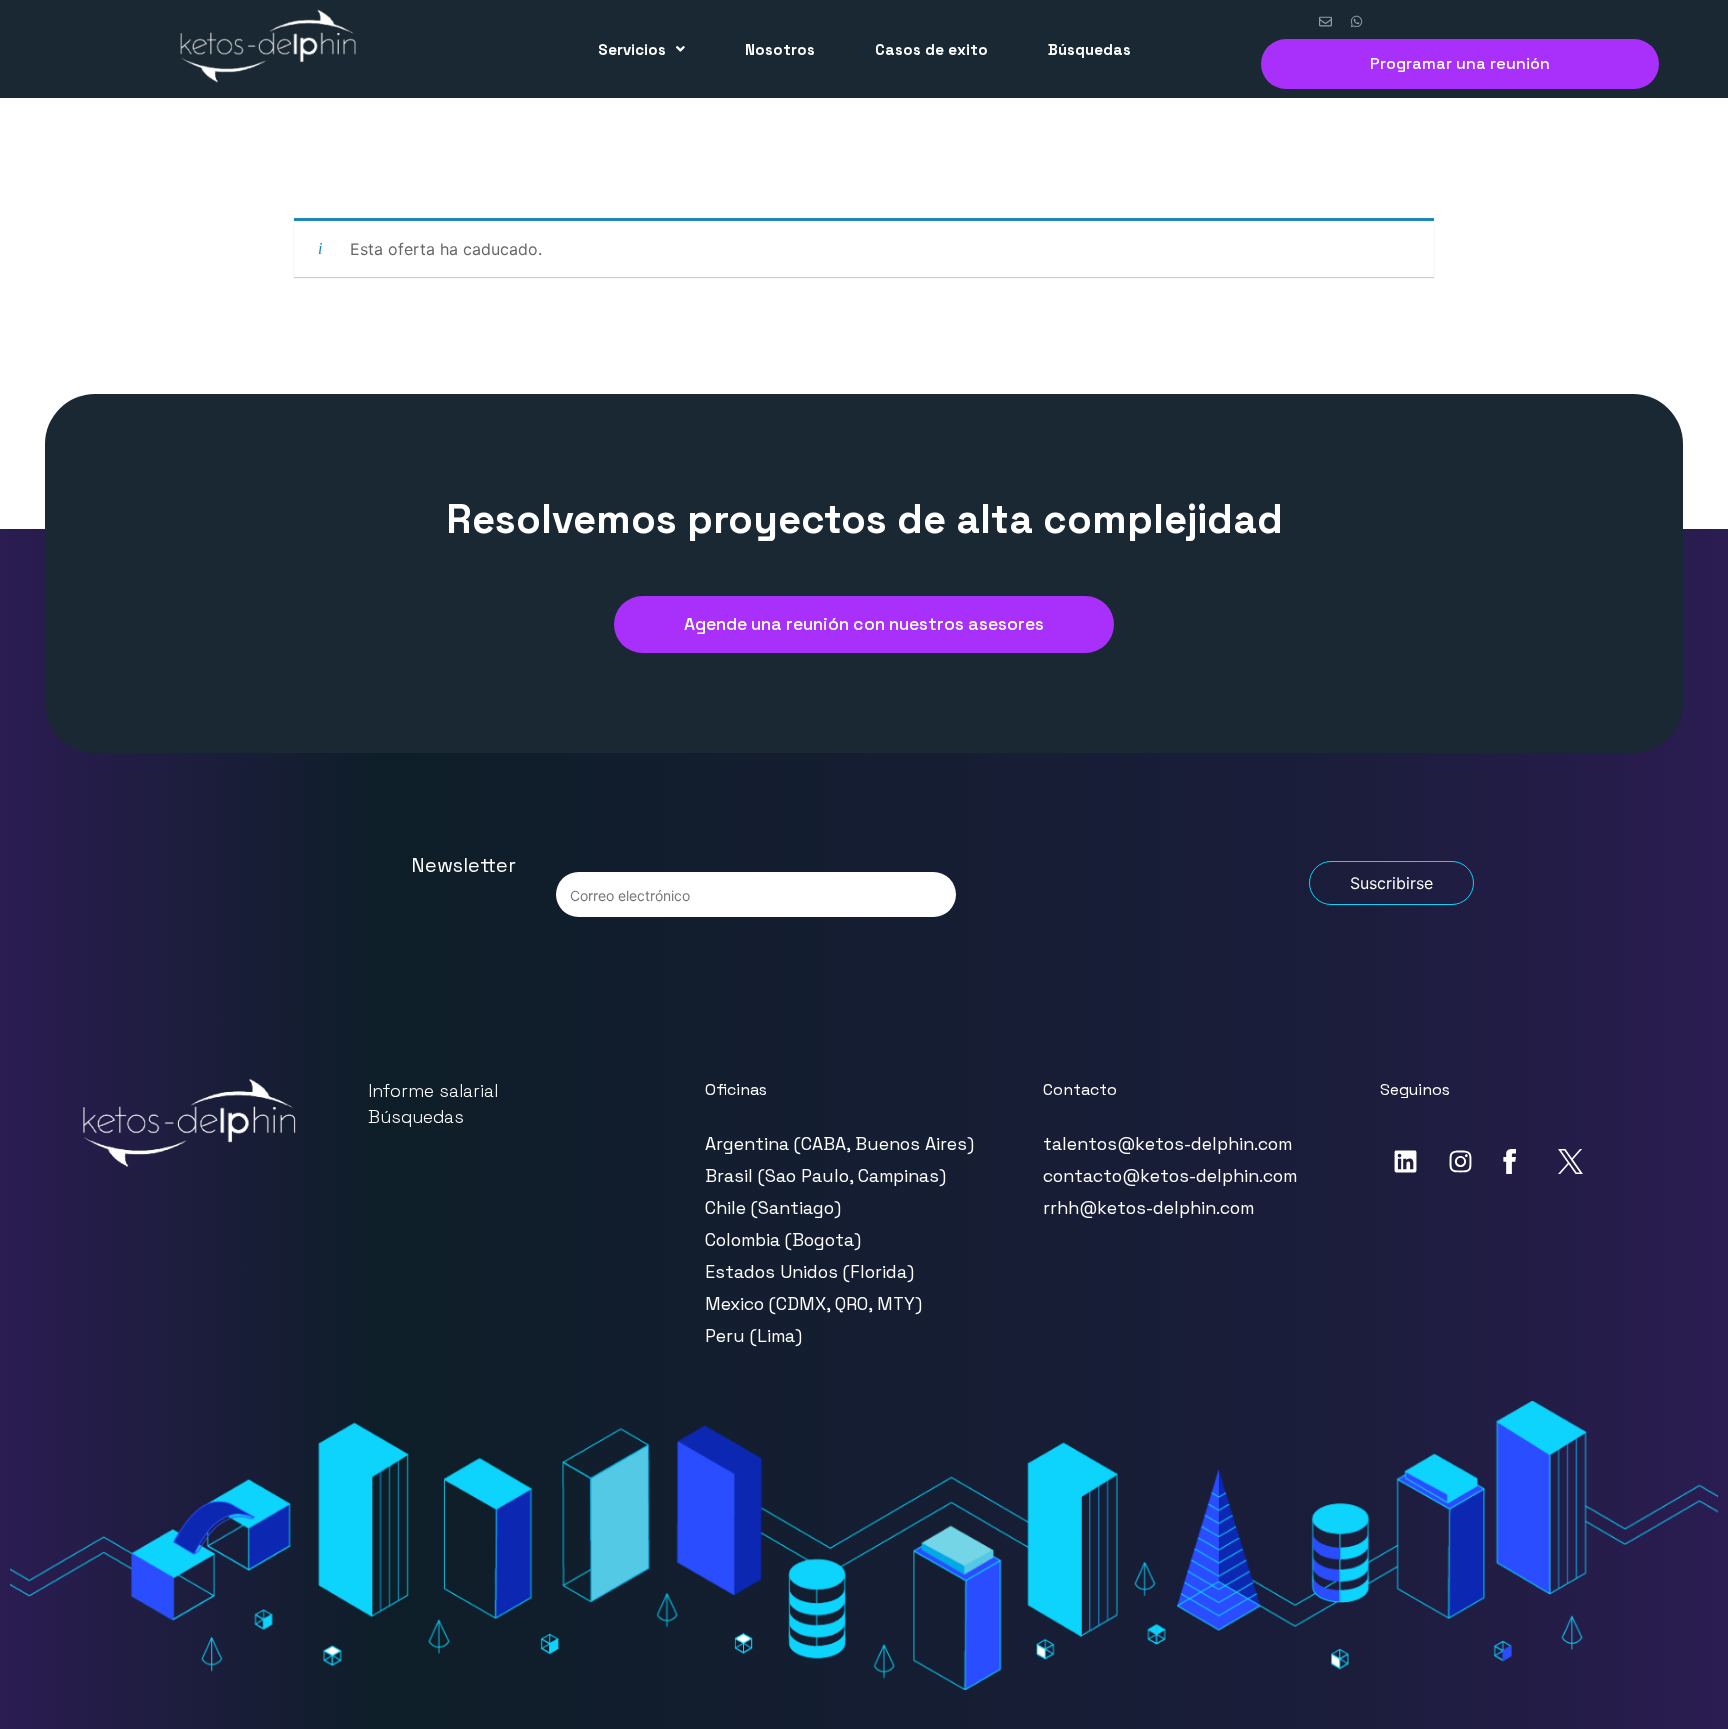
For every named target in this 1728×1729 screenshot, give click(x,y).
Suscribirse (1391, 883)
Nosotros (780, 49)
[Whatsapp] (1356, 22)
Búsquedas (1089, 49)
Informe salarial (433, 1091)
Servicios (632, 49)
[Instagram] (1460, 1161)
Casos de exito (931, 49)
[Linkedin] (1405, 1161)
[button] (641, 49)
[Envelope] (1325, 22)
